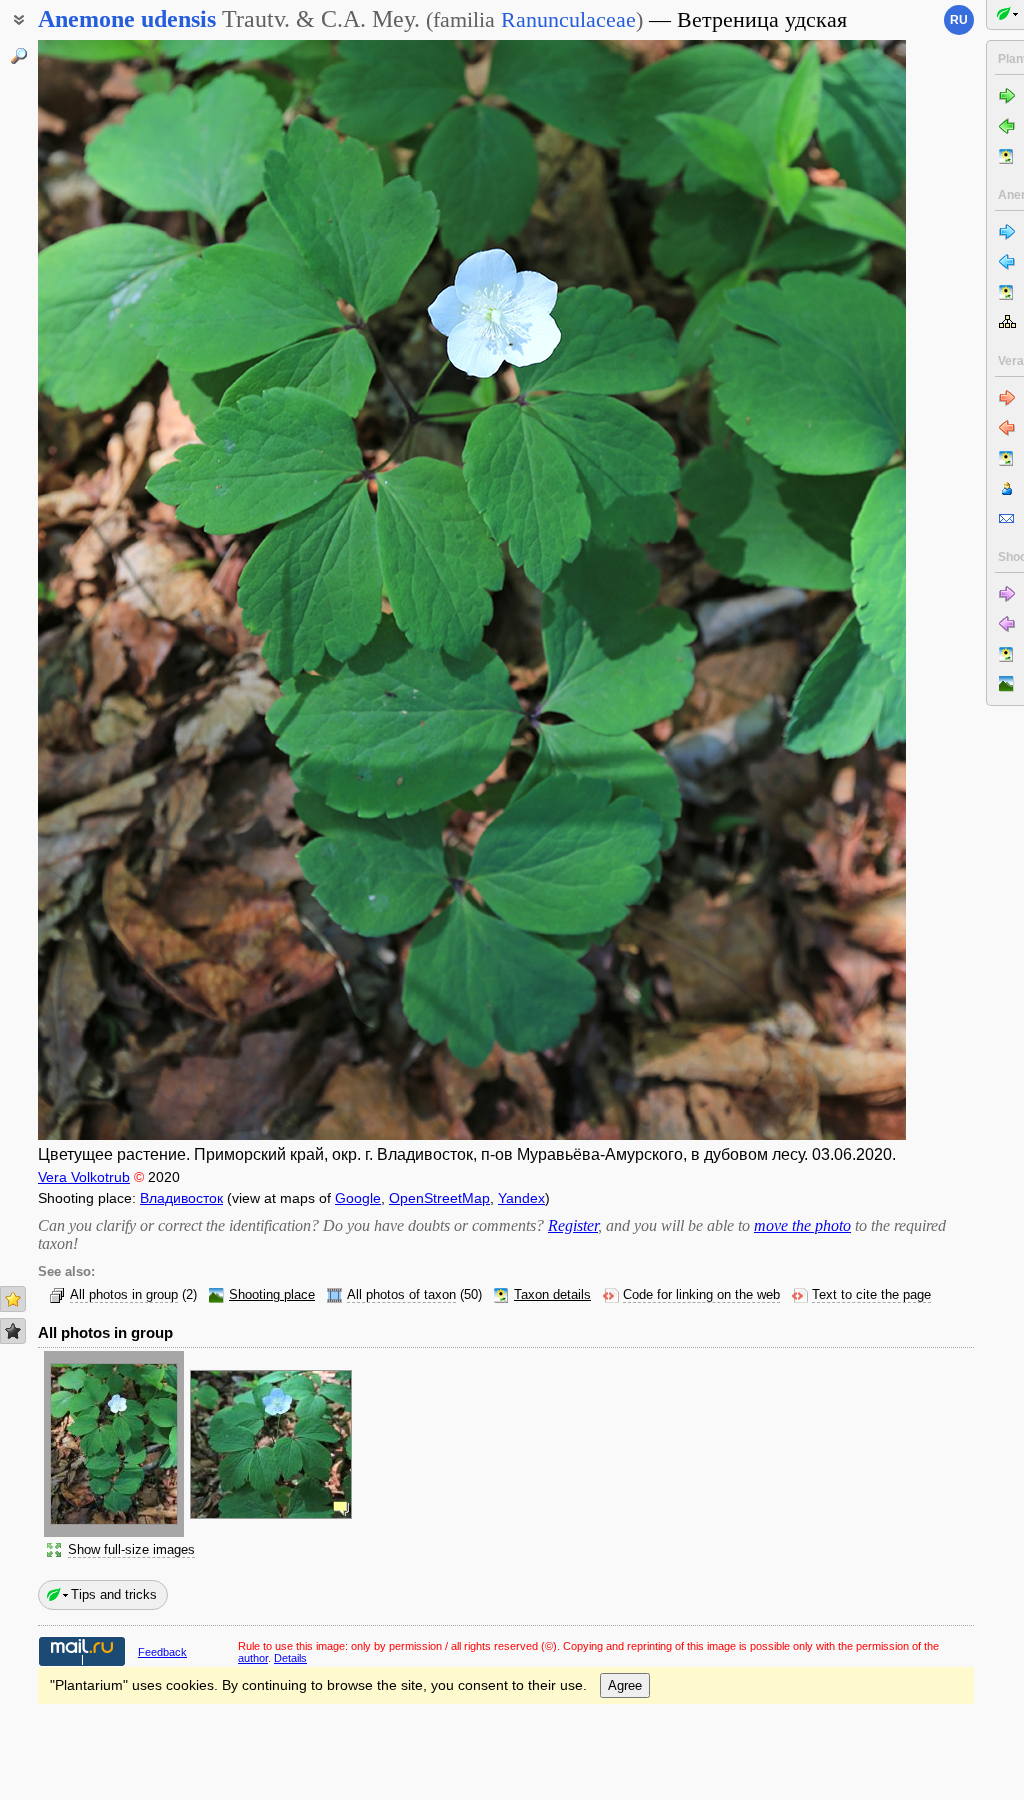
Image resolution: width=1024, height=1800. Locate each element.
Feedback (162, 1652)
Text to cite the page (871, 1295)
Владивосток (181, 1198)
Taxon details (552, 1295)
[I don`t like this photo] (13, 1331)
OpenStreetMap (439, 1198)
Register (573, 1225)
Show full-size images (131, 1550)
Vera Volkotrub (84, 1177)
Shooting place (272, 1295)
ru (959, 20)
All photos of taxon (401, 1295)
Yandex (521, 1198)
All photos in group (124, 1295)
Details (290, 1658)
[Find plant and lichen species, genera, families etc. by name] (19, 56)
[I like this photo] (13, 1299)
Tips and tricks (114, 1594)
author (253, 1658)
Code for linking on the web (701, 1295)
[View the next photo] (814, 590)
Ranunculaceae (568, 19)
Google (358, 1198)
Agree (625, 1685)
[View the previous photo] (130, 590)
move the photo (802, 1225)
